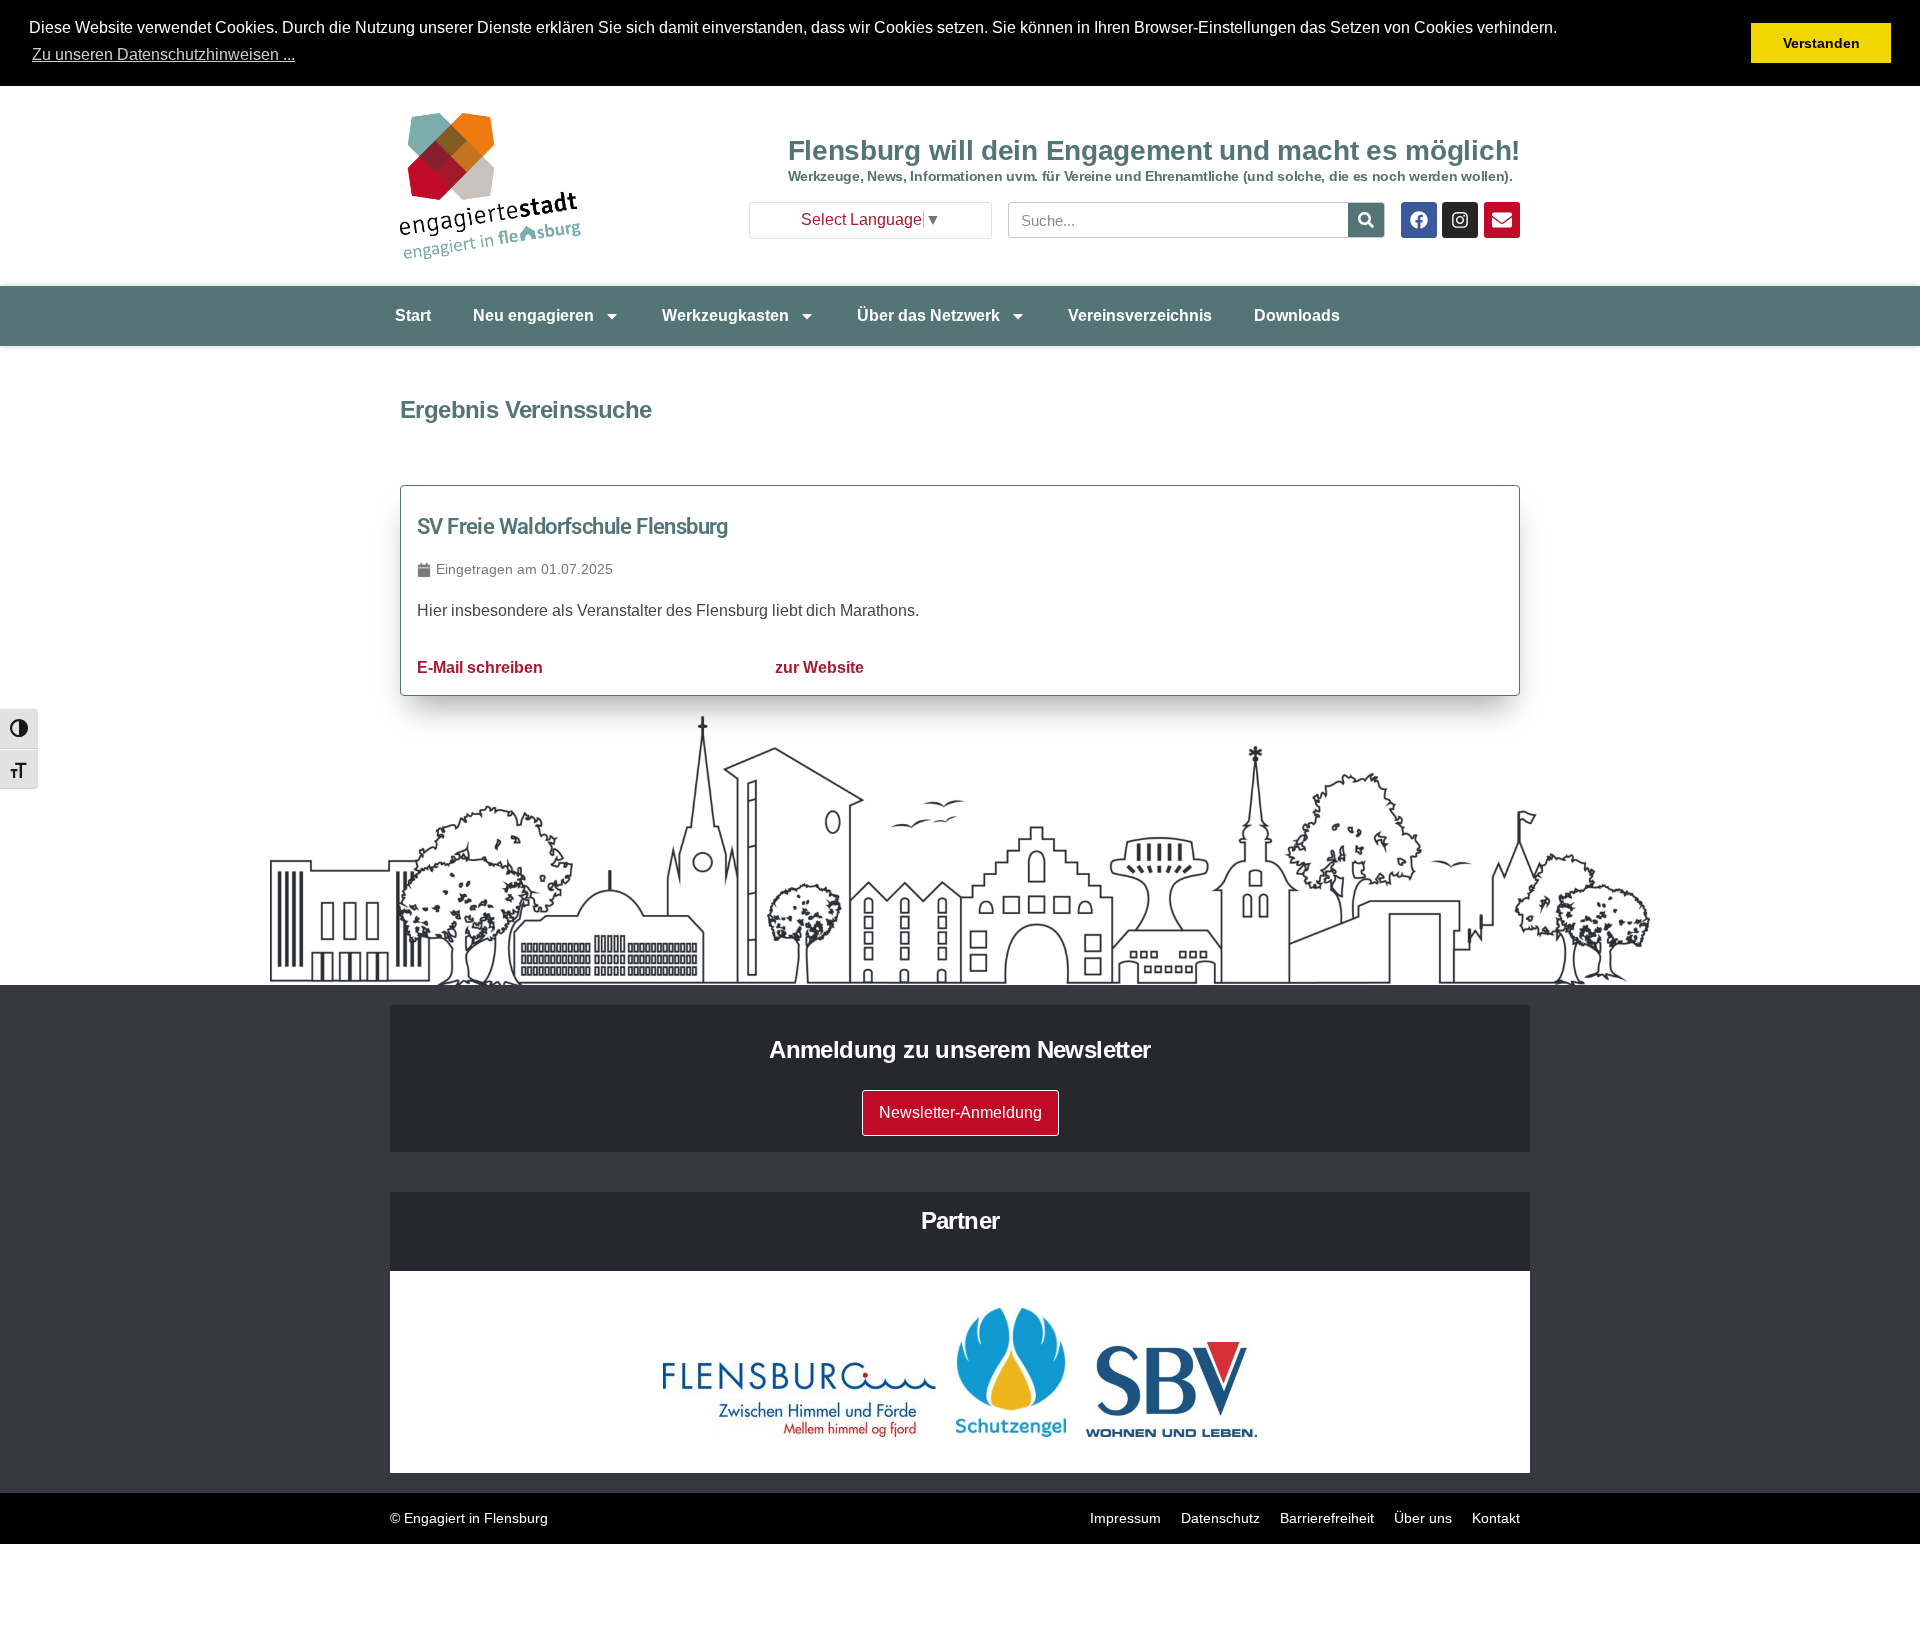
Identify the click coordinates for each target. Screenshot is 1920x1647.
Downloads (1297, 315)
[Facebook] (1419, 220)
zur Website (819, 667)
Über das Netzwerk (928, 315)
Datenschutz (1220, 1518)
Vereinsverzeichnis (1140, 315)
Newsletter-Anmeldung (960, 1112)
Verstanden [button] (1821, 43)
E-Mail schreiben (480, 667)
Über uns (1423, 1518)
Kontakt (1496, 1518)
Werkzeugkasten (725, 315)
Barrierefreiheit (1327, 1518)
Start (413, 315)
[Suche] (1366, 220)
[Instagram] (1460, 220)
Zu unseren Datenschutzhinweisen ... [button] (163, 54)
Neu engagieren (533, 315)
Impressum (1125, 1518)
